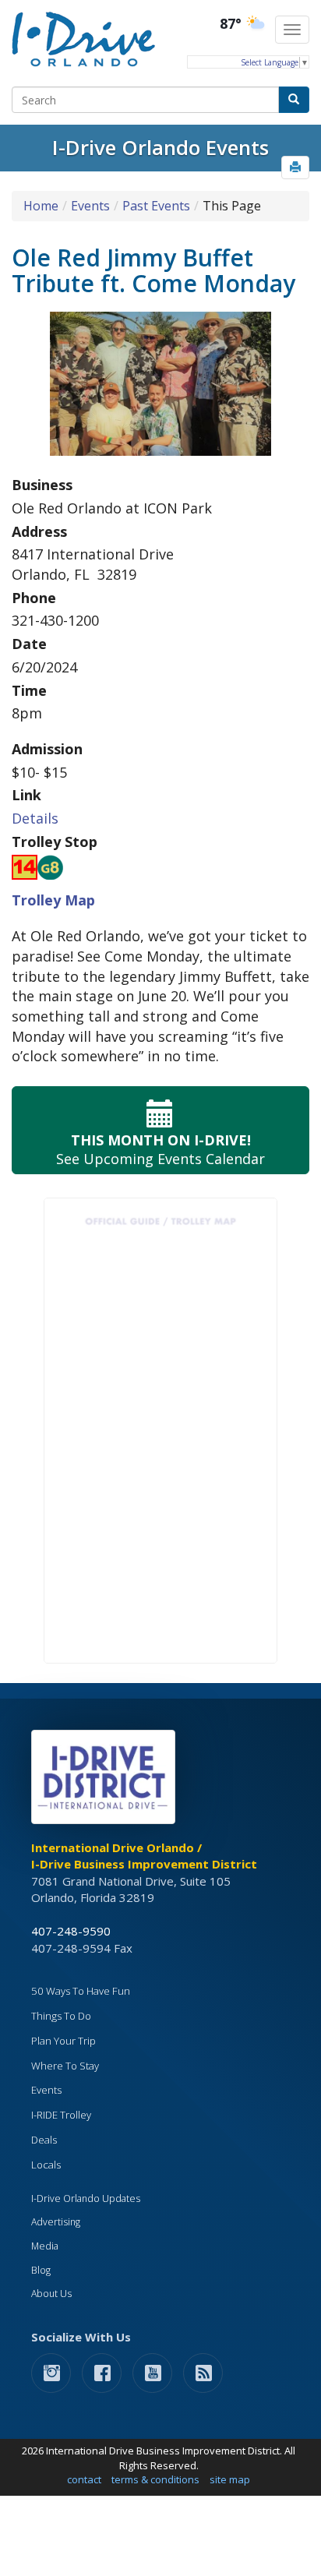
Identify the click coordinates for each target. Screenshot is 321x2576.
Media (45, 2246)
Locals (46, 2165)
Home (41, 206)
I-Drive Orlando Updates (86, 2198)
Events (90, 206)
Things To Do (61, 2016)
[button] (295, 168)
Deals (44, 2140)
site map (230, 2479)
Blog (41, 2270)
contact (84, 2479)
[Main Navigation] (292, 30)
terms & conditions (155, 2479)
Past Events (156, 206)
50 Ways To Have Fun (81, 1991)
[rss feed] (203, 2372)
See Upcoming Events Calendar (160, 1149)
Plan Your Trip (63, 2041)
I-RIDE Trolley (61, 2115)
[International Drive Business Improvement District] (106, 1781)
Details (35, 818)
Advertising (56, 2222)
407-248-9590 (71, 1931)
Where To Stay (65, 2066)
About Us (51, 2294)
